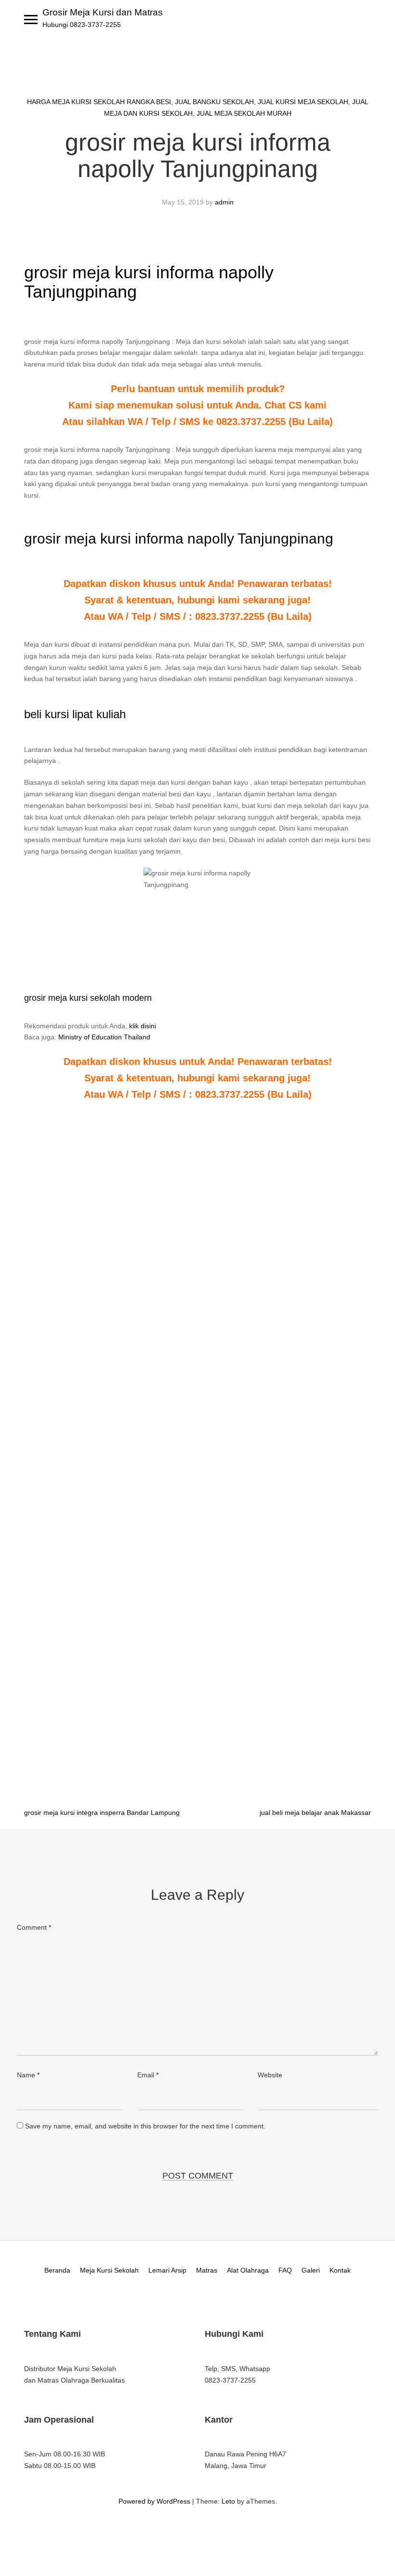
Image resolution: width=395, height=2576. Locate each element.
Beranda (57, 2270)
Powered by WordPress (154, 2501)
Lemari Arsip (167, 2270)
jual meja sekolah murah (244, 113)
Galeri (311, 2270)
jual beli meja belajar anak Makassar (315, 1813)
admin (224, 202)
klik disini (143, 1026)
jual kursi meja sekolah (303, 102)
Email (148, 2075)
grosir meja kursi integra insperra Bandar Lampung (102, 1813)
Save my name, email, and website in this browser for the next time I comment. (145, 2126)
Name (28, 2075)
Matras (207, 2270)
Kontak (340, 2270)
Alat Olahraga (248, 2270)
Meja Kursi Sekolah (109, 2270)
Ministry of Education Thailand (104, 1037)
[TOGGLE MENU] (31, 19)
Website (270, 2075)
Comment (34, 1927)
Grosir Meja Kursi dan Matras (103, 12)
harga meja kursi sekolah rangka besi (99, 102)
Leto (228, 2501)
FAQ (285, 2270)
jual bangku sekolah (214, 102)
